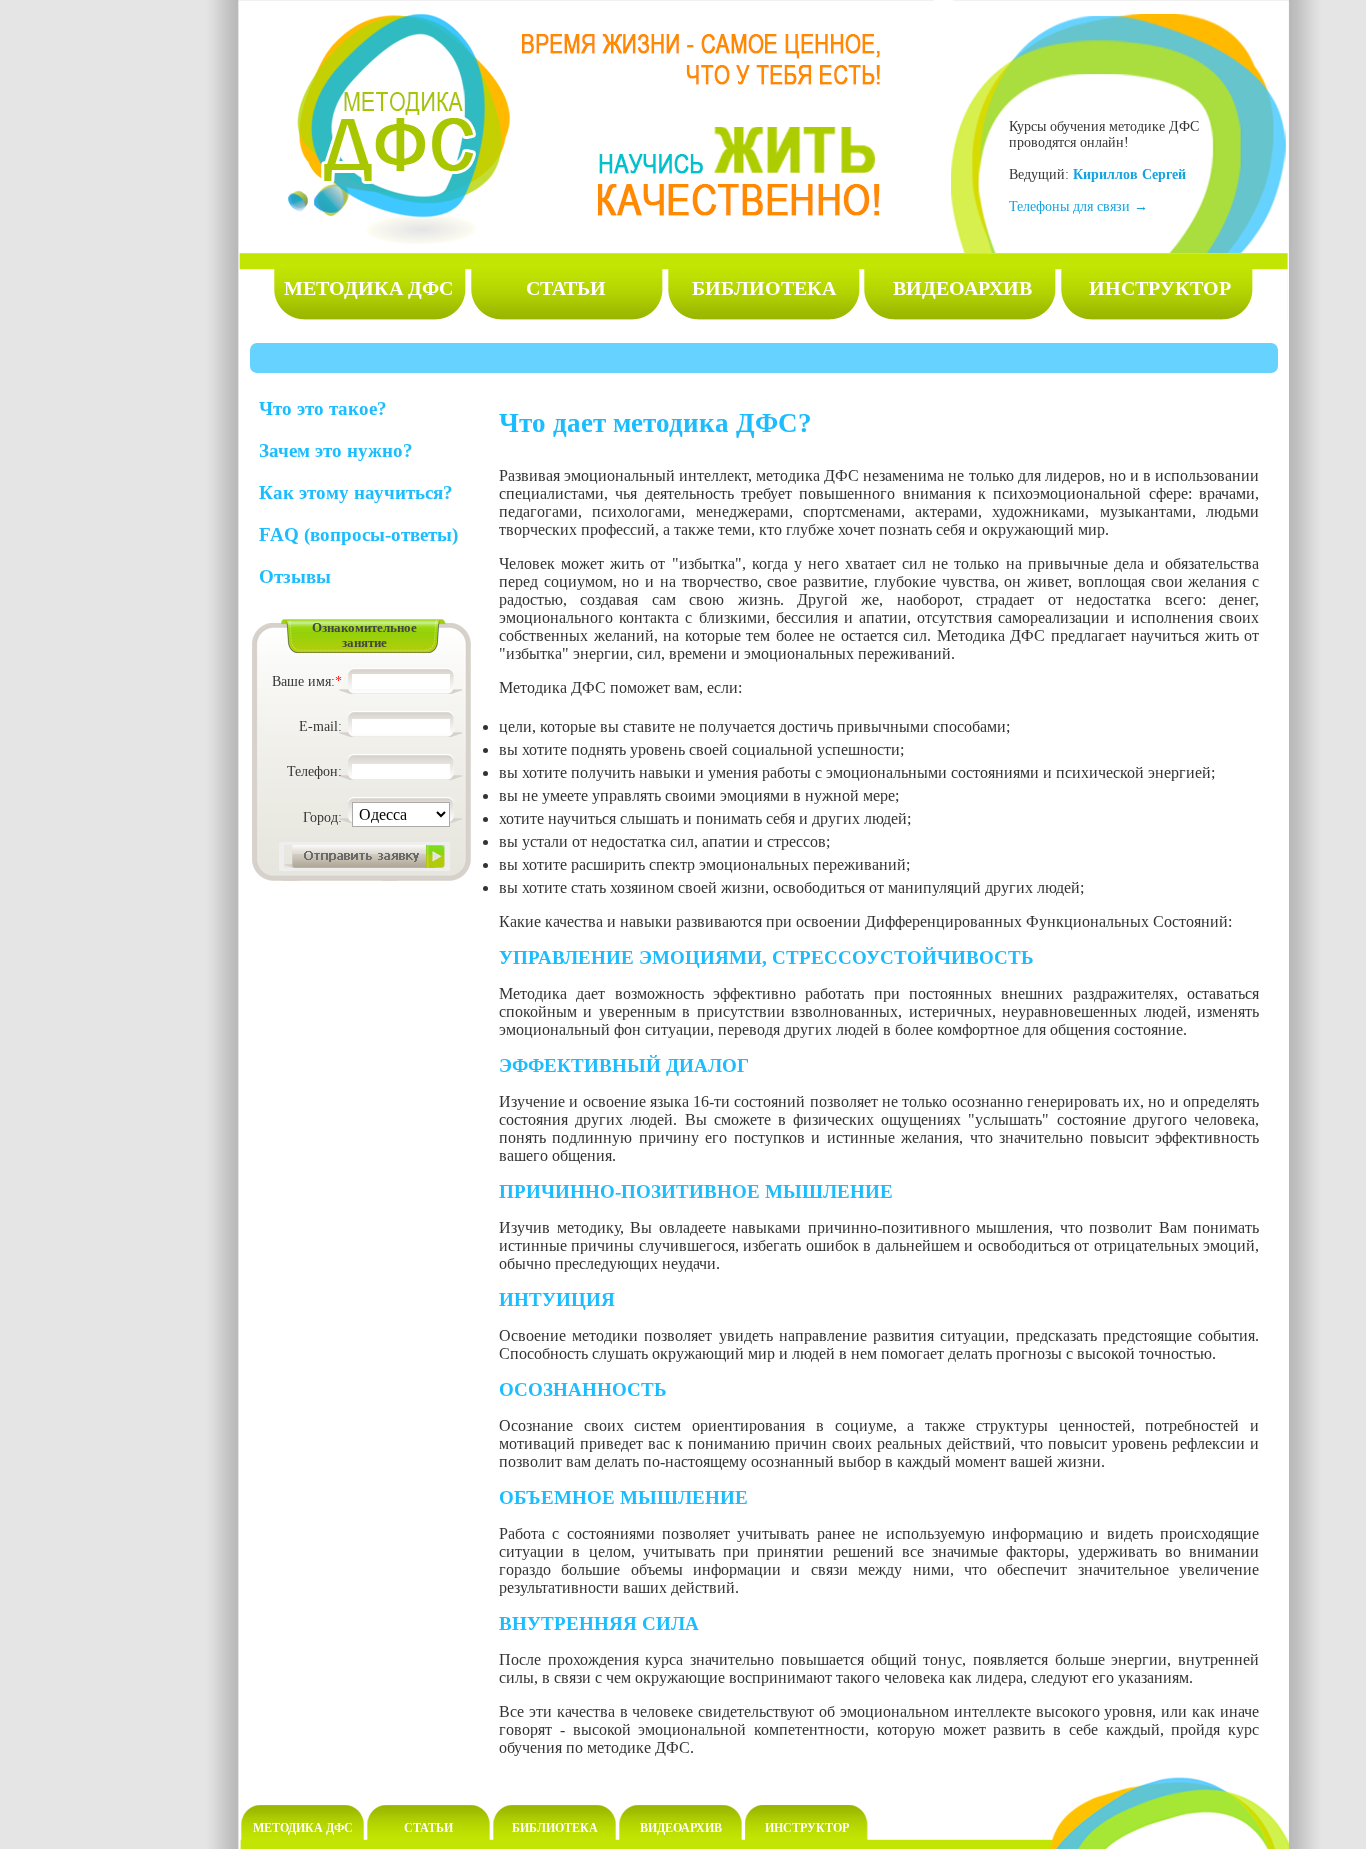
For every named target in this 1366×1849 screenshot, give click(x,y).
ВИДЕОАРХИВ (962, 288)
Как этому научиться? (356, 492)
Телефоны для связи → (1078, 206)
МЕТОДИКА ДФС (368, 288)
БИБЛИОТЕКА (764, 288)
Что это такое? (323, 408)
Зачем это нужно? (336, 450)
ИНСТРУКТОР (1160, 288)
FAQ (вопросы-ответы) (358, 534)
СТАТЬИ (566, 288)
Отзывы (295, 576)
